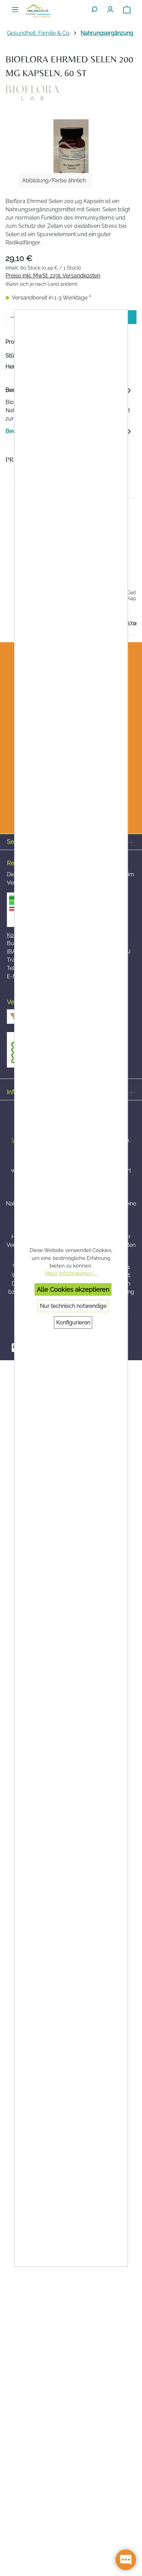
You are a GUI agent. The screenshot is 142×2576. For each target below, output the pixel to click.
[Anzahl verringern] (13, 317)
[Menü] (15, 8)
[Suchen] (94, 8)
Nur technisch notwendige (73, 1306)
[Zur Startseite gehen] (38, 11)
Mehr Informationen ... (71, 1273)
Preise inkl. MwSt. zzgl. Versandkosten (53, 276)
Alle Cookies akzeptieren (73, 1289)
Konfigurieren (73, 1322)
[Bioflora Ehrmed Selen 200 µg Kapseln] (71, 153)
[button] (12, 567)
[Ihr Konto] (110, 8)
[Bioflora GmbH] (71, 93)
